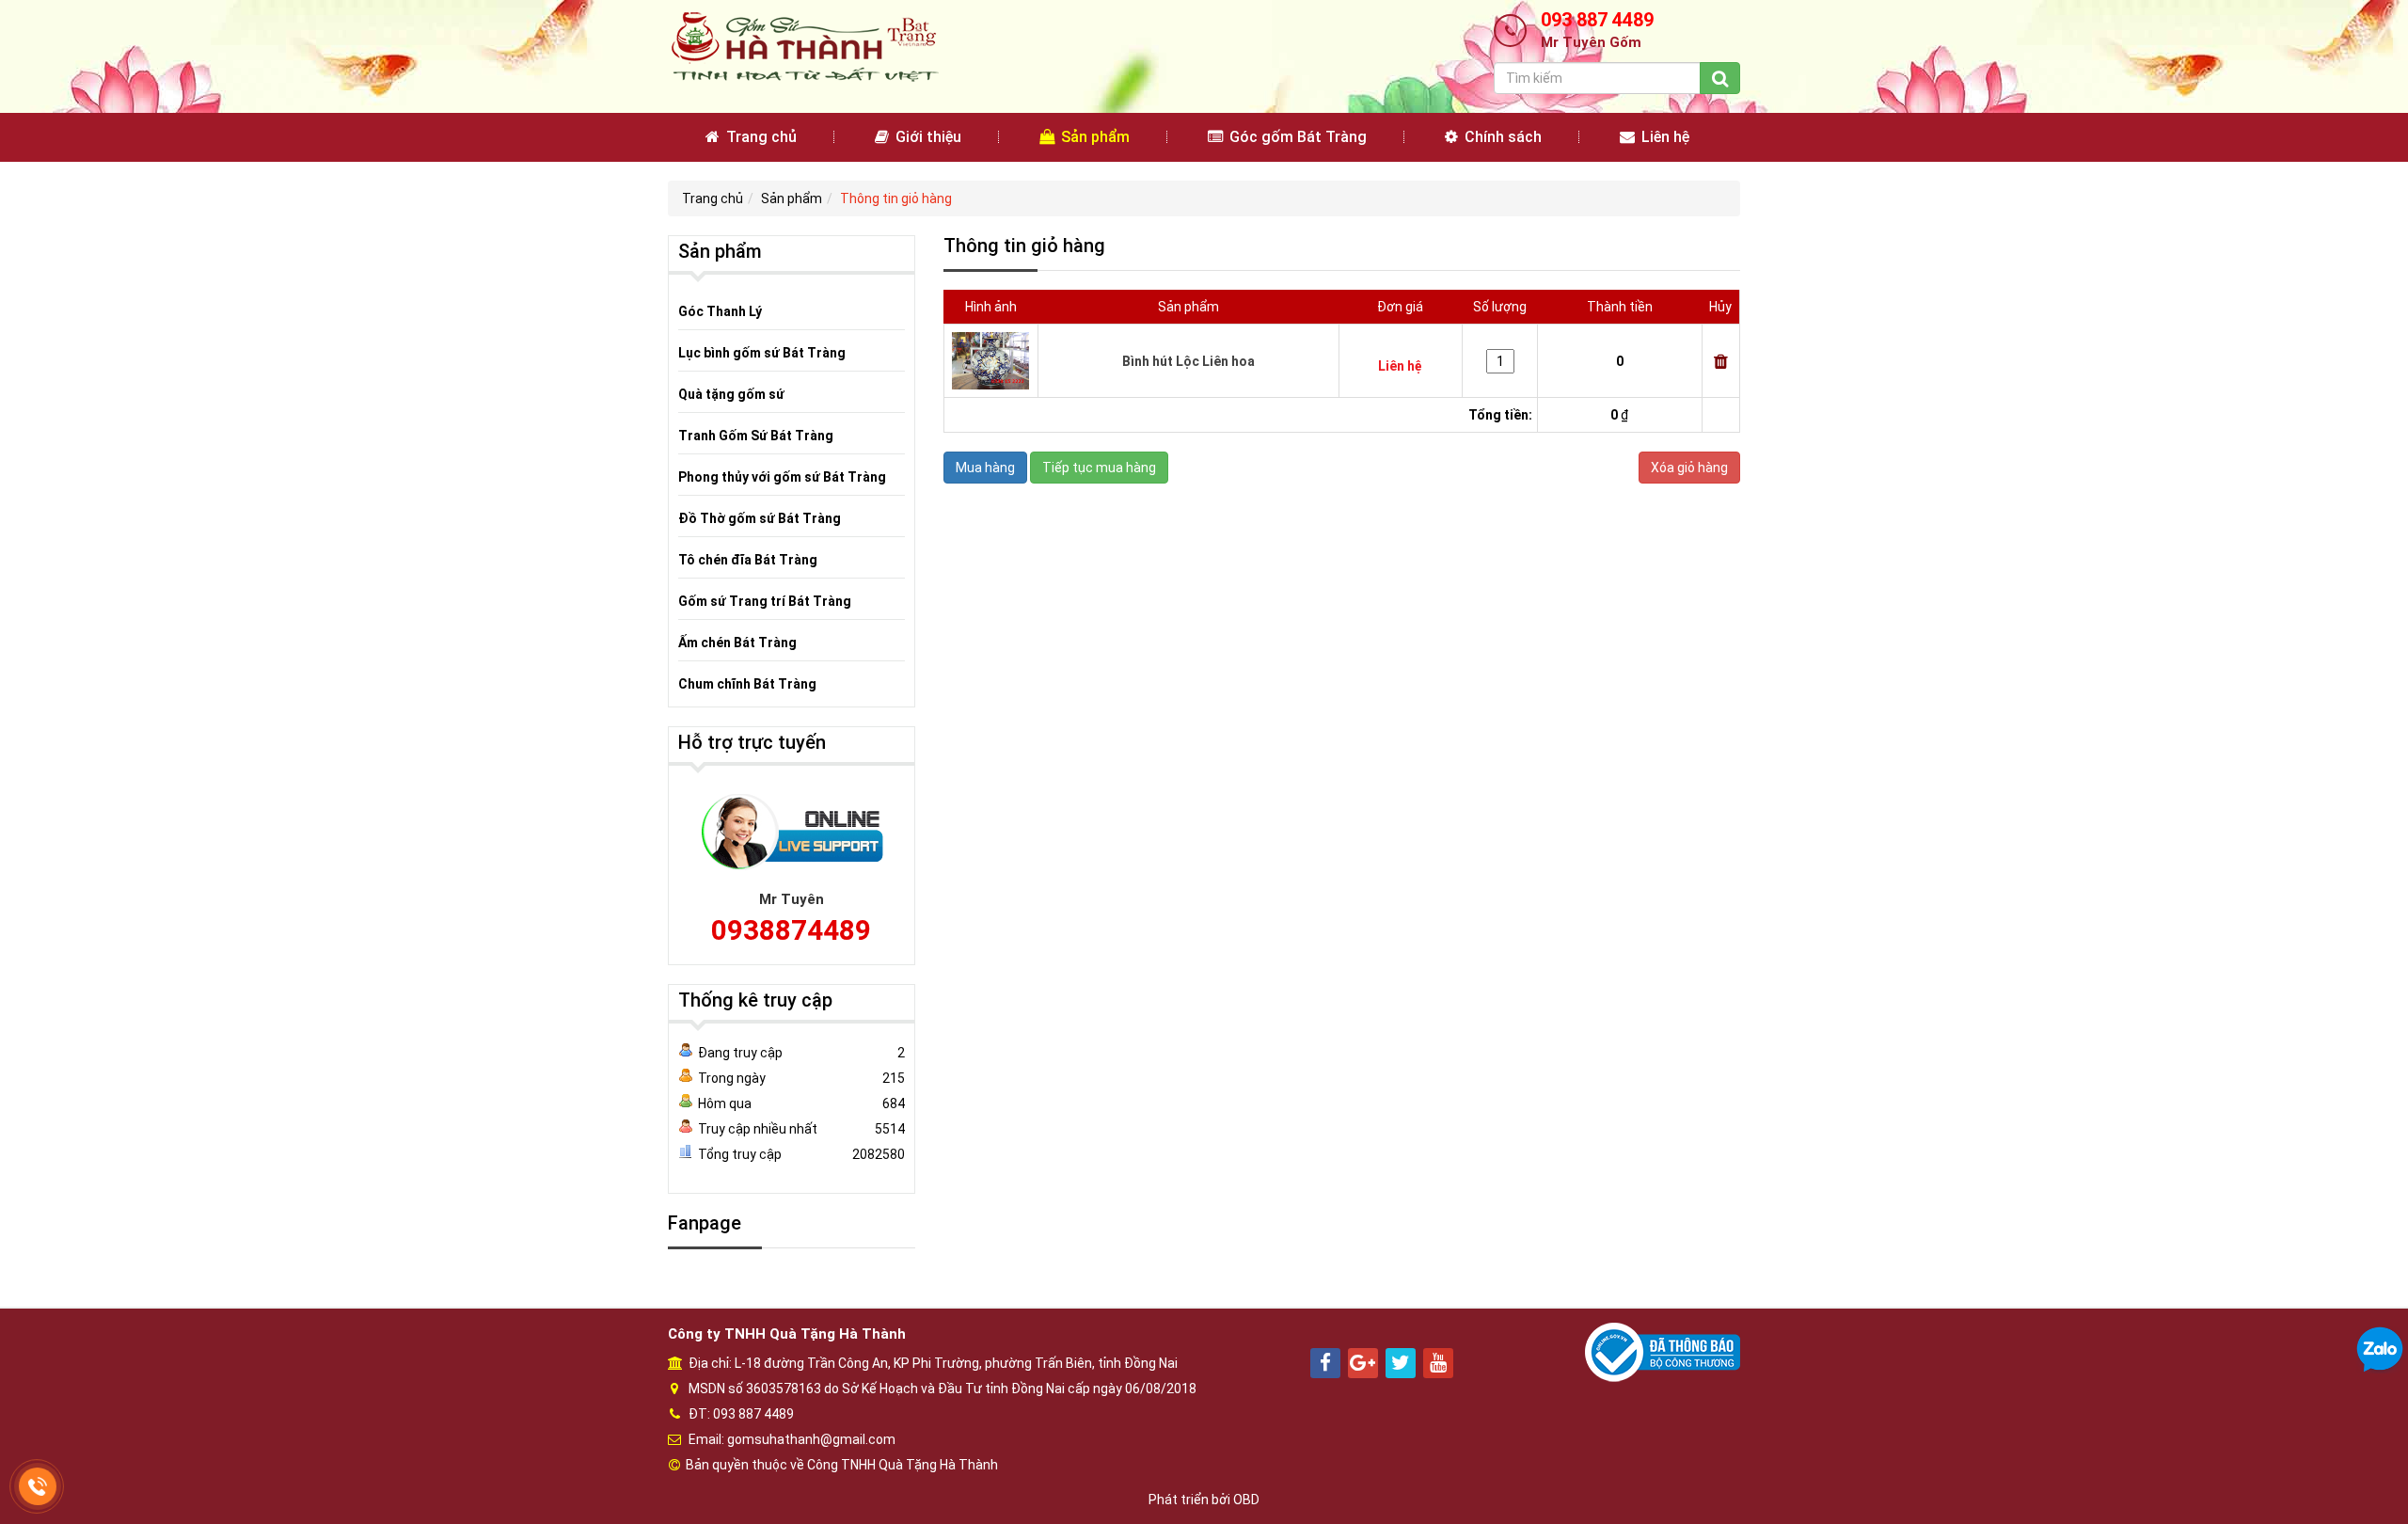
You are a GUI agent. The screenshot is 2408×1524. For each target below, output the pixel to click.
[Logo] (803, 46)
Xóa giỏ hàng (1689, 468)
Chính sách (1501, 137)
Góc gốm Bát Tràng (1296, 137)
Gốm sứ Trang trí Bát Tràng (765, 601)
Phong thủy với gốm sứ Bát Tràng (782, 477)
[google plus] (1363, 1363)
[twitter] (1401, 1363)
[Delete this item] (1721, 361)
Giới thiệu (927, 137)
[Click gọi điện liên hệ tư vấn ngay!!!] (38, 1487)
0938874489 (791, 930)
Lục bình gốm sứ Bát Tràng (762, 353)
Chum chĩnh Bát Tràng (747, 684)
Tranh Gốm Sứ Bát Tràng (756, 436)
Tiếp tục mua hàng (1099, 468)
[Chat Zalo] (2380, 1349)
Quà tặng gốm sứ (731, 394)
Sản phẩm (1093, 137)
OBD (1246, 1500)
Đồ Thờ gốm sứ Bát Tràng (760, 518)
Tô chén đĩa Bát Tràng (748, 560)
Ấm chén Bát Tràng (737, 643)
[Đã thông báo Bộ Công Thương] (1663, 1351)
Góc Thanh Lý (720, 311)
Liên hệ (1663, 137)
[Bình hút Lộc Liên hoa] (991, 359)
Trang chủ (760, 137)
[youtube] (1438, 1363)
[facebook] (1325, 1363)
